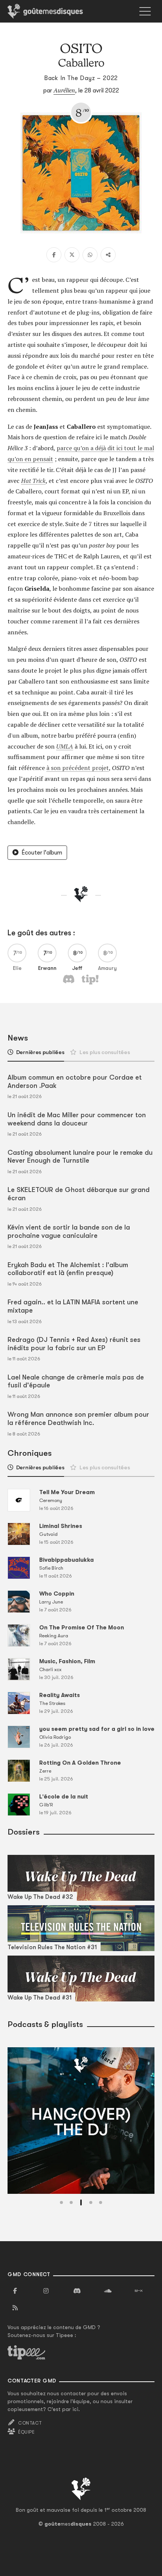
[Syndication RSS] (15, 2308)
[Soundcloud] (108, 2291)
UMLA (65, 746)
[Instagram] (46, 2291)
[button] (61, 2202)
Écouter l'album (42, 853)
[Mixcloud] (139, 2291)
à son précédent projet (78, 768)
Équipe (26, 2432)
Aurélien (64, 90)
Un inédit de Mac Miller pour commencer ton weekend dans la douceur (77, 1119)
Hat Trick (33, 481)
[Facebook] (54, 255)
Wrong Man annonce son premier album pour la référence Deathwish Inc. (78, 1419)
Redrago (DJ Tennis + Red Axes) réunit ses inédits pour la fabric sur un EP (74, 1344)
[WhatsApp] (90, 255)
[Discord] (77, 2291)
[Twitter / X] (72, 255)
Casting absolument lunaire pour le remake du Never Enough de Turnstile (80, 1157)
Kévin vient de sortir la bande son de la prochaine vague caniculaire (69, 1231)
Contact (30, 2423)
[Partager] (108, 255)
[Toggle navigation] (145, 11)
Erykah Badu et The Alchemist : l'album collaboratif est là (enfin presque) (68, 1269)
